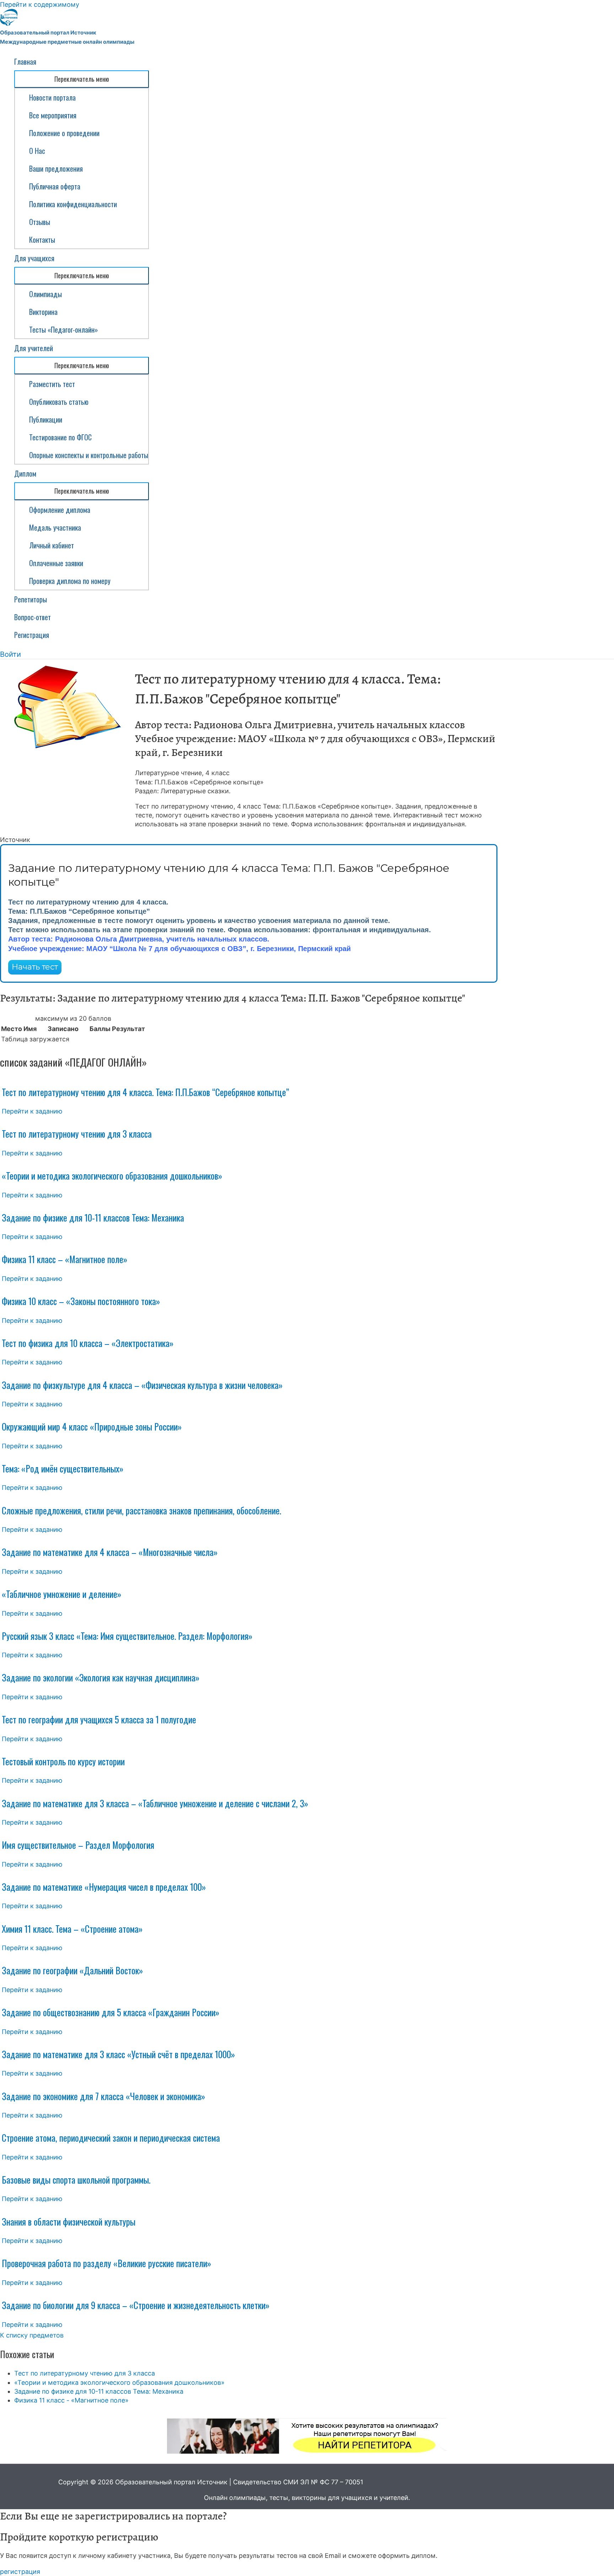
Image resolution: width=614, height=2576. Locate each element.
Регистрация (32, 635)
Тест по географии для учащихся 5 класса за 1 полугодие (99, 1719)
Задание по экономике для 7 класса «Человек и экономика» (103, 2096)
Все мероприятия (53, 115)
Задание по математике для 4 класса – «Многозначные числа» (110, 1552)
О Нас (37, 151)
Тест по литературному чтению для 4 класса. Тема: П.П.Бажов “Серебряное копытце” (145, 1092)
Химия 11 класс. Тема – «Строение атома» (72, 1929)
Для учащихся (34, 258)
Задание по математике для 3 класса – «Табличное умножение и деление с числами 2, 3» (155, 1803)
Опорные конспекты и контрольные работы (89, 455)
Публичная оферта (55, 186)
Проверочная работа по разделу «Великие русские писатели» (106, 2263)
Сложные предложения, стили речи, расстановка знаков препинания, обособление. (141, 1510)
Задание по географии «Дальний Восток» (72, 1970)
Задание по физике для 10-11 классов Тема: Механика (93, 1217)
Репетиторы (31, 599)
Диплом (25, 473)
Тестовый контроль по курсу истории (63, 1761)
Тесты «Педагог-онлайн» (64, 329)
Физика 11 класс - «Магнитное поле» (71, 2400)
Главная (25, 61)
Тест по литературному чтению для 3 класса (77, 1134)
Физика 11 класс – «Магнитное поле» (64, 1259)
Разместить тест (52, 384)
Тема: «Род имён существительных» (63, 1468)
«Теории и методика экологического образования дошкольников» (112, 1176)
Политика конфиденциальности (73, 204)
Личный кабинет (52, 545)
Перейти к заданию (32, 1111)
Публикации (46, 419)
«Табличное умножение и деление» (61, 1594)
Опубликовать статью (59, 402)
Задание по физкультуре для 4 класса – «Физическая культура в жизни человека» (142, 1385)
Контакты (42, 240)
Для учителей (34, 348)
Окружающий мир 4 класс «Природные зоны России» (92, 1426)
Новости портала (52, 97)
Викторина (43, 312)
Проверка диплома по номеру (70, 581)
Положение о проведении (64, 133)
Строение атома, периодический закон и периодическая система (111, 2138)
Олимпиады (45, 294)
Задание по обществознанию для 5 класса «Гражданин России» (111, 2012)
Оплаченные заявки (56, 563)
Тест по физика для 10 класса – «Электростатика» (88, 1343)
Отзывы (40, 222)
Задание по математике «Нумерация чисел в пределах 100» (104, 1887)
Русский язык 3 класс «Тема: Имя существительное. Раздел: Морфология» (127, 1636)
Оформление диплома (60, 510)
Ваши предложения (56, 168)
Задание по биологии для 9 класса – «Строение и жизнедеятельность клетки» (136, 2305)
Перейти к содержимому (40, 4)
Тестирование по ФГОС (60, 437)
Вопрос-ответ (33, 617)
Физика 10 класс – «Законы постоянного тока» (81, 1301)
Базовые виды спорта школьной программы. (76, 2180)
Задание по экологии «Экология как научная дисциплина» (101, 1677)
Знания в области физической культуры (69, 2221)
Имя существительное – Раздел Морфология (78, 1845)
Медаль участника (55, 527)
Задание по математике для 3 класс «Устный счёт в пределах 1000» (118, 2054)
